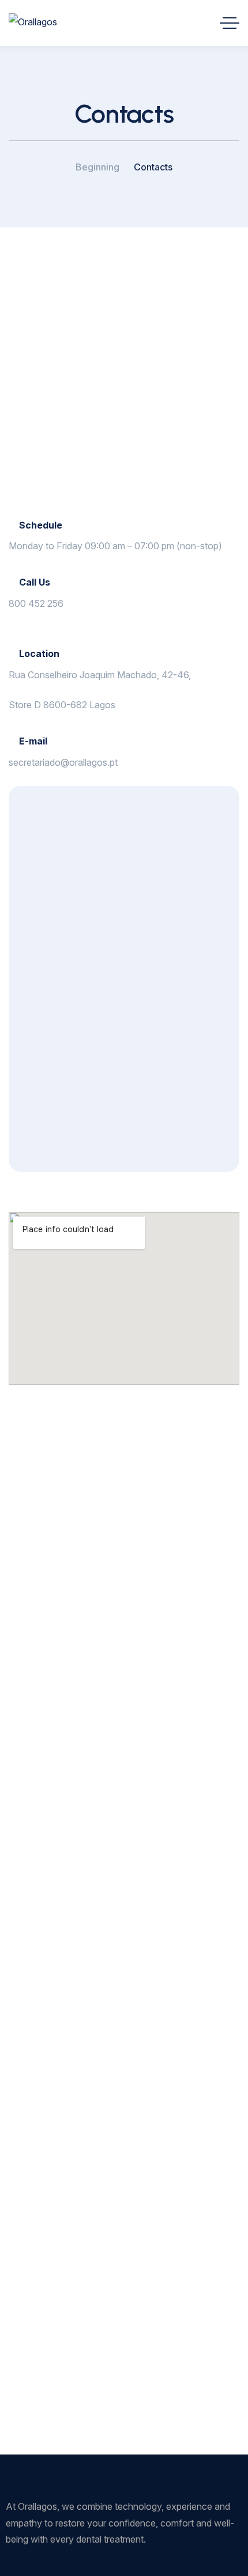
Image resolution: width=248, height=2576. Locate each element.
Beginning (97, 167)
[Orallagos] (33, 23)
